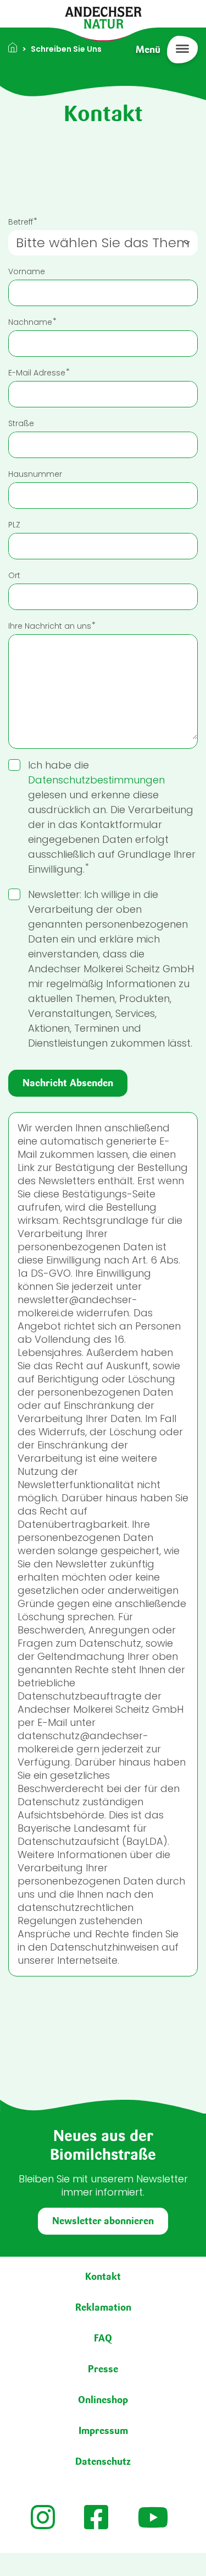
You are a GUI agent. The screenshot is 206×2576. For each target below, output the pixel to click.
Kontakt (103, 2277)
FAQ (103, 2338)
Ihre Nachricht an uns (50, 626)
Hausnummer (35, 474)
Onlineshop (103, 2400)
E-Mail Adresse (37, 373)
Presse (103, 2369)
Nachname (30, 322)
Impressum (103, 2431)
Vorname (27, 271)
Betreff (21, 222)
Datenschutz (103, 2461)
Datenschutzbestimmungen (96, 780)
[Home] (103, 17)
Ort (14, 575)
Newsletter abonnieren (103, 2221)
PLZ (14, 525)
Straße (21, 423)
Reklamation (103, 2307)
